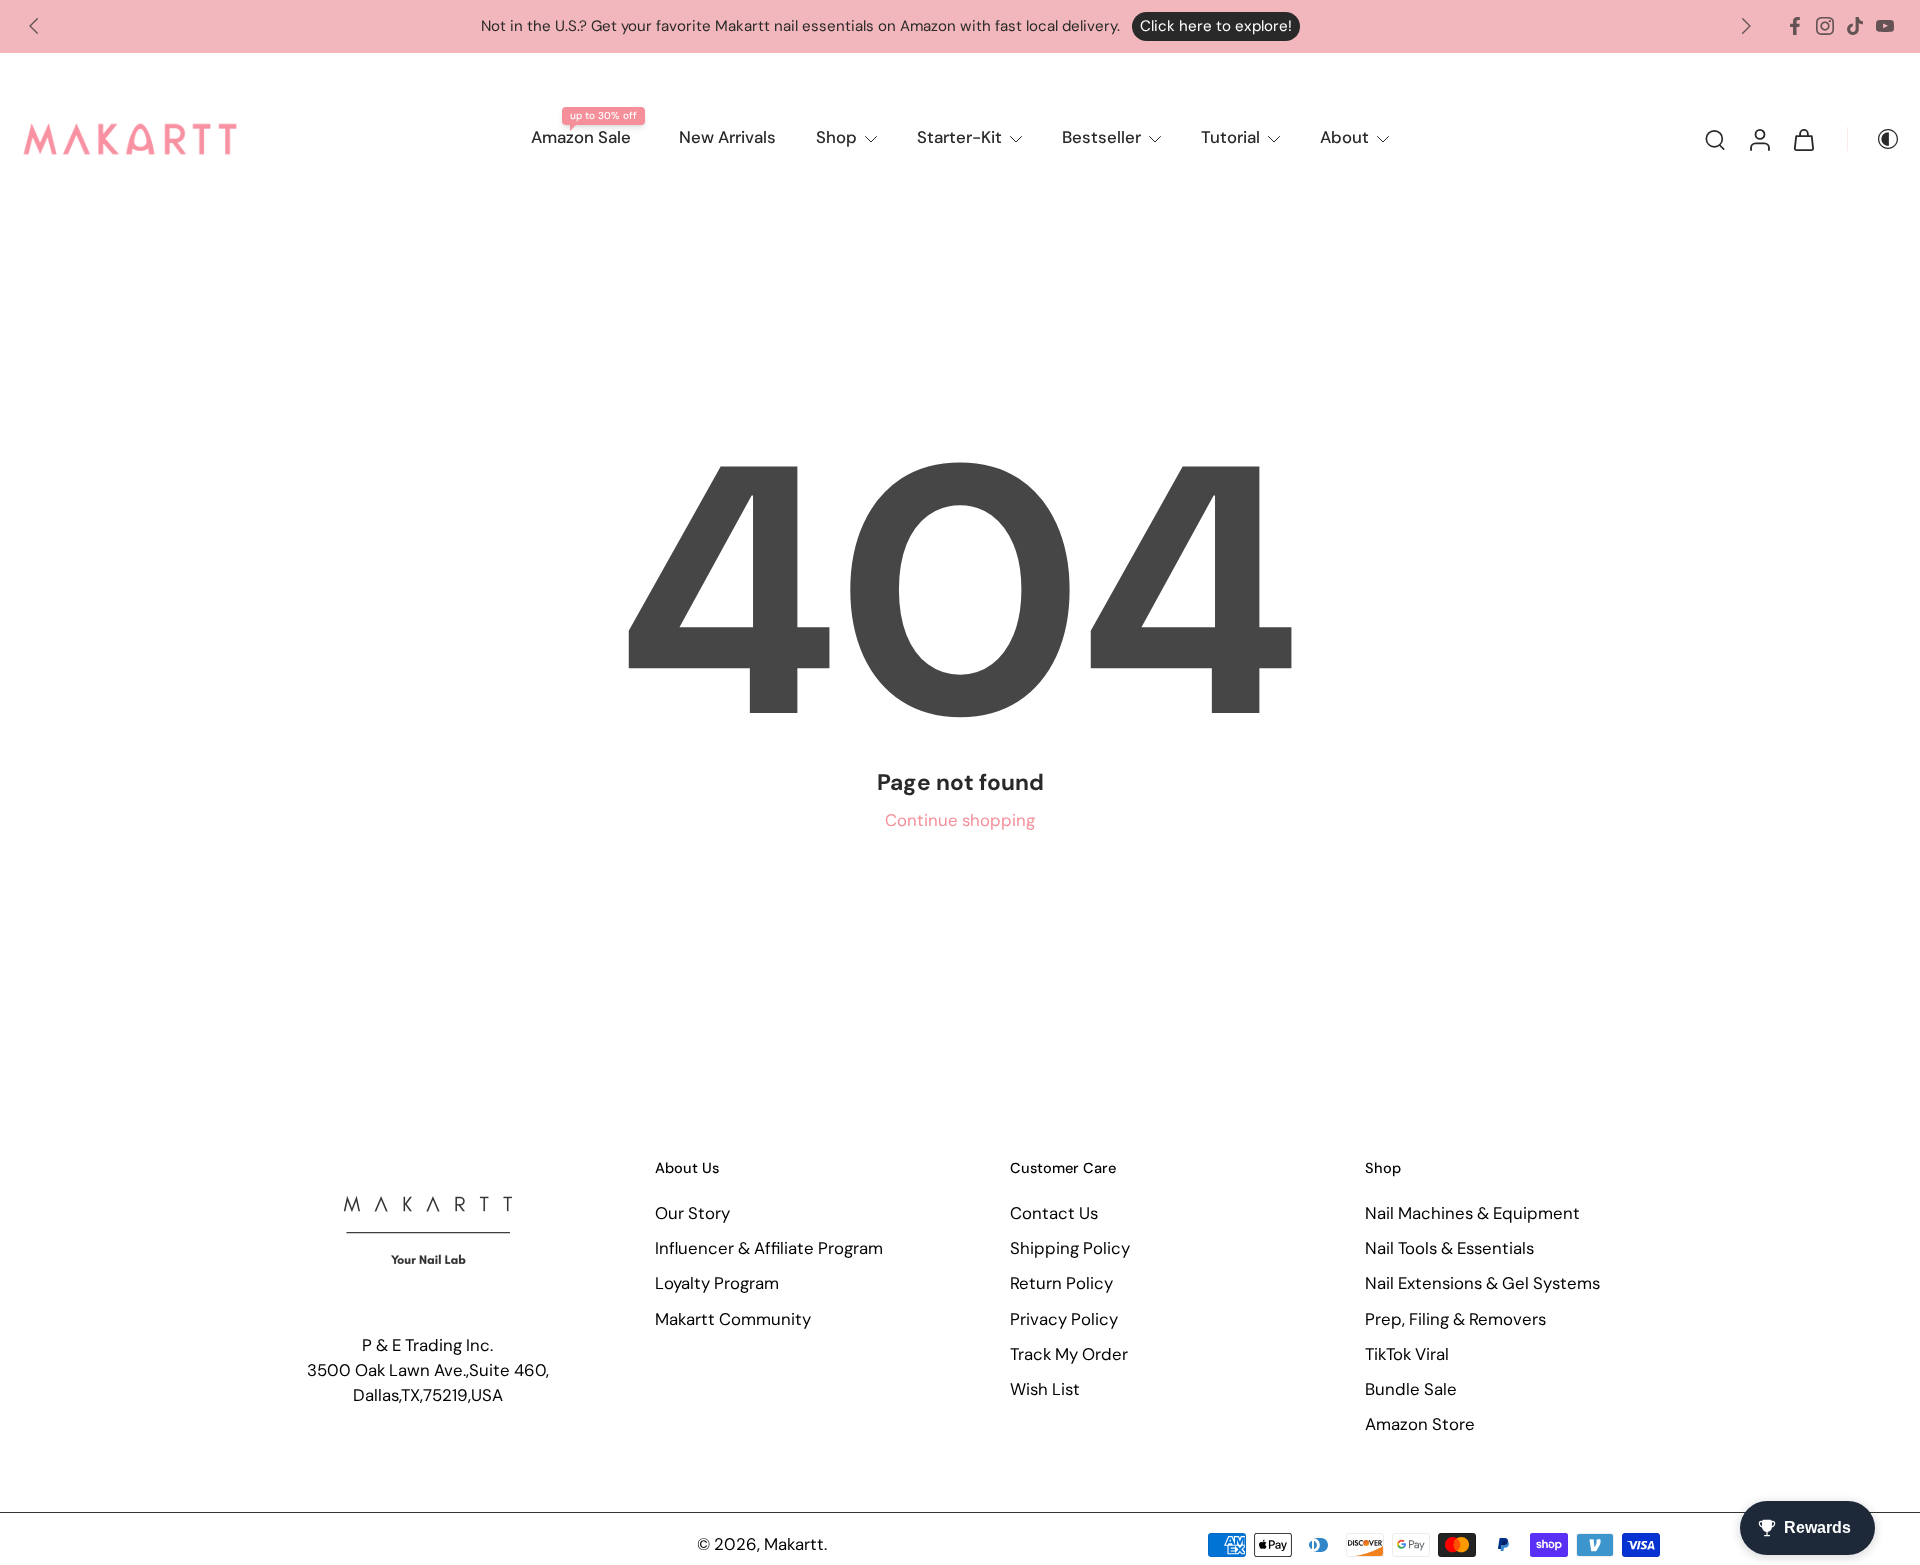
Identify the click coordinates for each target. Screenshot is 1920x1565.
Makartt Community (733, 1319)
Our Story (692, 1214)
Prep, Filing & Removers (1455, 1319)
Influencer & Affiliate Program (769, 1249)
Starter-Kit (959, 137)
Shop (836, 137)
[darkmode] (1874, 139)
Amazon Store (1420, 1424)
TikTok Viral (1407, 1354)
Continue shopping (960, 820)
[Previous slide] (34, 26)
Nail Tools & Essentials (1449, 1249)
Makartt (794, 1545)
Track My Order (1069, 1354)
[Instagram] (1825, 26)
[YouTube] (1885, 26)
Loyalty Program (717, 1284)
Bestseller (1101, 137)
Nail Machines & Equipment (1472, 1214)
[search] (1715, 139)
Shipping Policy (1070, 1249)
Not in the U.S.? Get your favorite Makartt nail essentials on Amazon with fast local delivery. (800, 26)
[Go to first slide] (1746, 26)
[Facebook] (1795, 26)
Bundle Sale (1411, 1389)
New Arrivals (727, 137)
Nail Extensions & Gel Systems (1482, 1284)
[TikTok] (1855, 26)
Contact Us (1054, 1214)
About (1344, 137)
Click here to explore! (1216, 26)
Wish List (1045, 1389)
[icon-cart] (1803, 139)
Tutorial (1230, 137)
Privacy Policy (1064, 1319)
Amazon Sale (581, 137)
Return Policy (1061, 1284)
